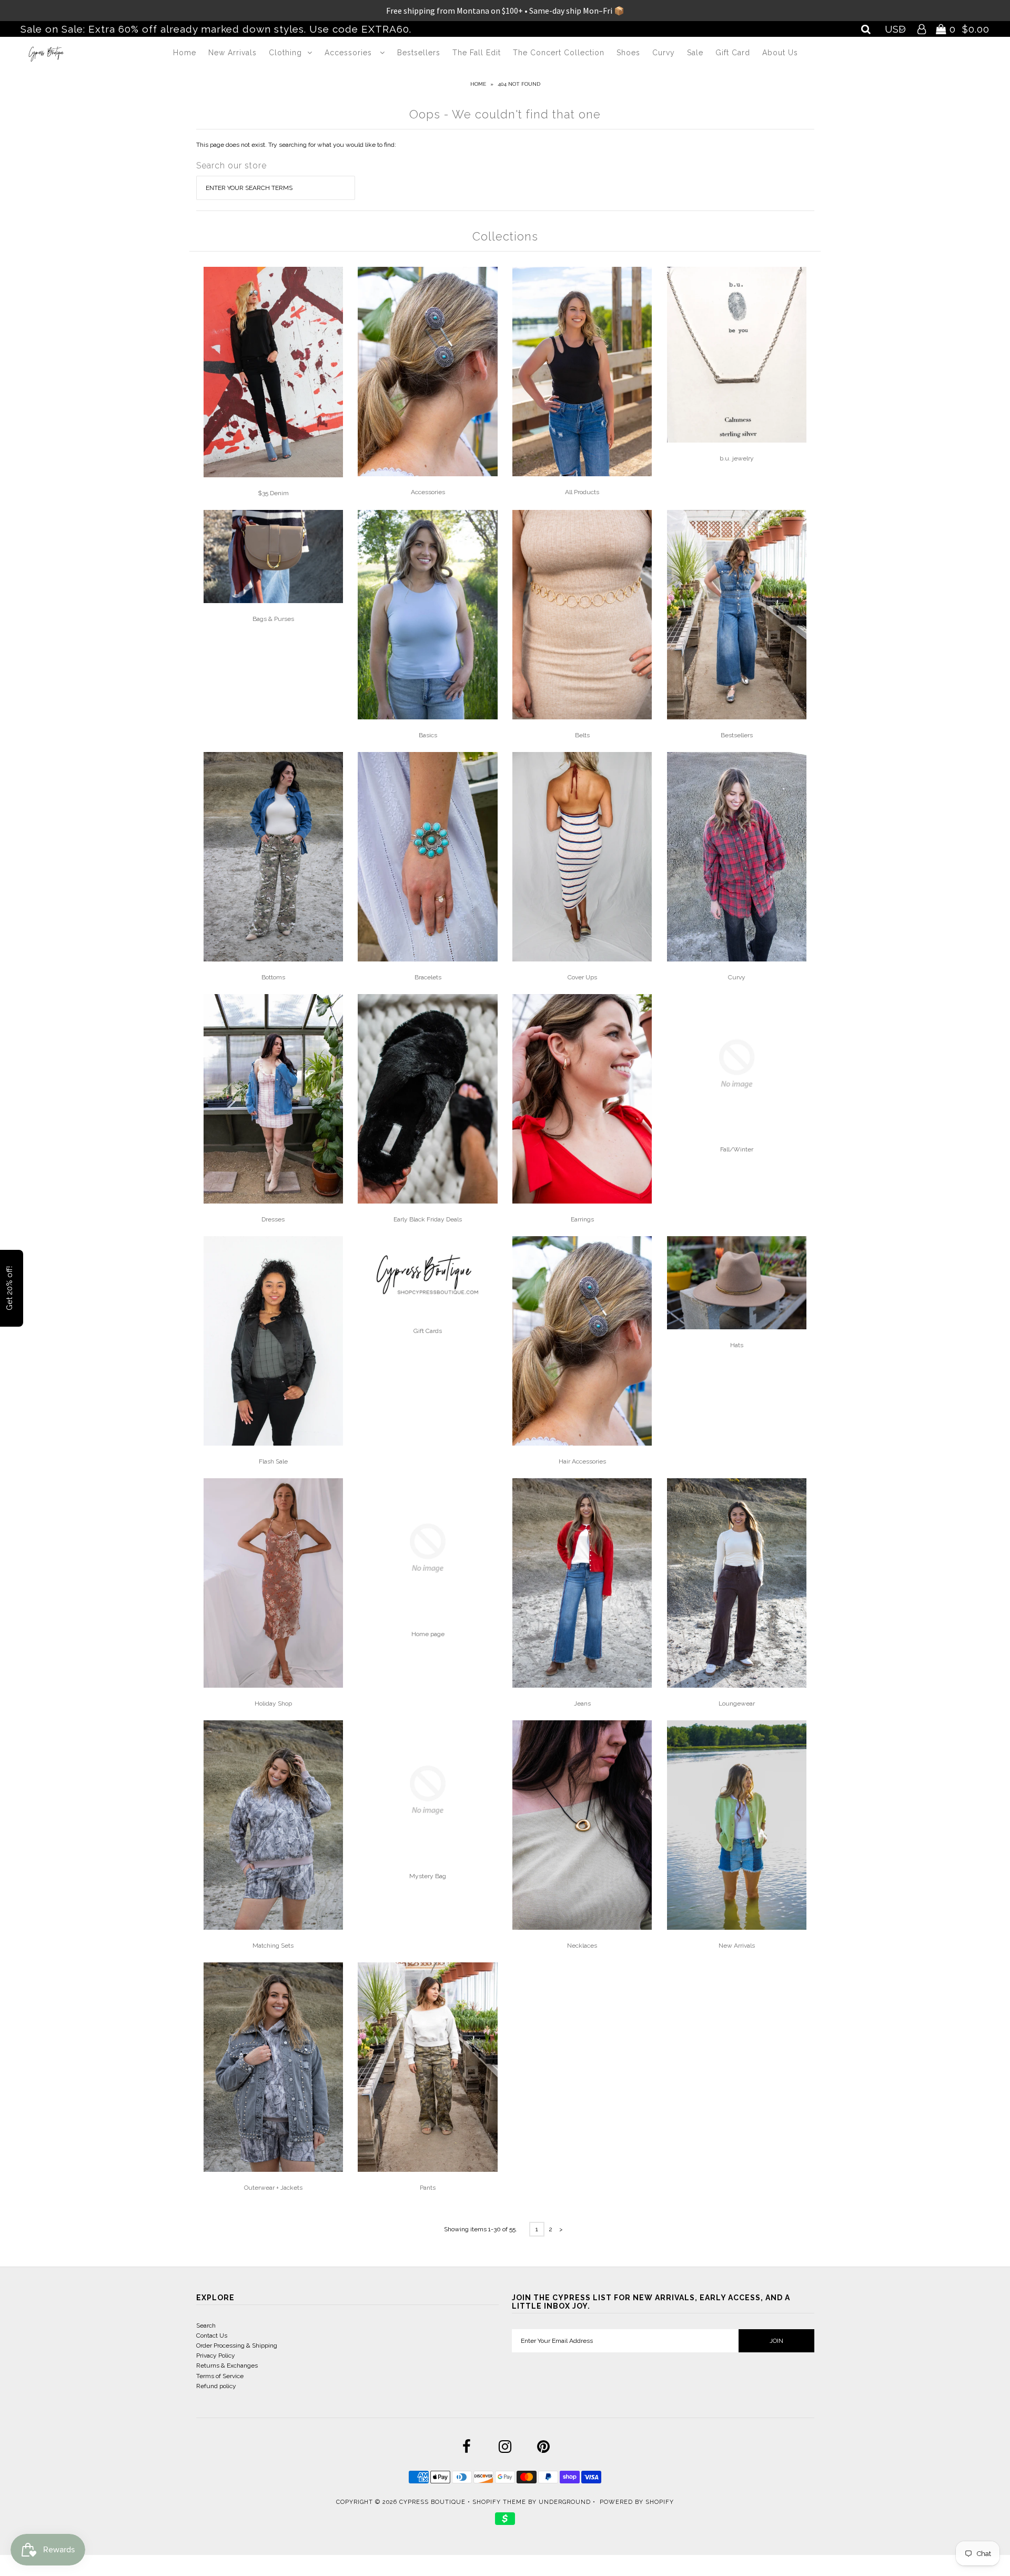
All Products (582, 492)
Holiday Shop (273, 1703)
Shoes (628, 53)
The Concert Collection (559, 53)
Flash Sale (273, 1461)
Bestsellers (419, 53)
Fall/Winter (737, 1149)
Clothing (285, 53)
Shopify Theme (499, 2502)
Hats (737, 1345)
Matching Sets (273, 1946)
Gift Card (733, 53)
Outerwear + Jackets (273, 2188)
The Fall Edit (477, 53)
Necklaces (582, 1946)
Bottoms (273, 977)
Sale (695, 53)
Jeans (582, 1703)
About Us (780, 53)
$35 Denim (273, 493)
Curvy (664, 53)
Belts (582, 735)
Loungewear (737, 1703)
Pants (428, 2188)
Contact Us (212, 2336)
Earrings (582, 1219)
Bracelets (428, 977)
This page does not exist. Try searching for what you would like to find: (296, 145)
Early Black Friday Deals (428, 1219)
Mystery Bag (428, 1876)
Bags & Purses (273, 619)
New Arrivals (233, 53)
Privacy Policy (216, 2356)
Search (206, 2326)
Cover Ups (582, 977)
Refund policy (216, 2386)
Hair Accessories (582, 1461)
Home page (428, 1634)
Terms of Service (220, 2376)
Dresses (273, 1219)
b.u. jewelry (737, 458)
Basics (428, 735)
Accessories (350, 53)
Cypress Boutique (433, 2502)
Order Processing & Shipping (237, 2346)
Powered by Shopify (637, 2502)
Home (185, 53)
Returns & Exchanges (227, 2365)
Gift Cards (428, 1331)
